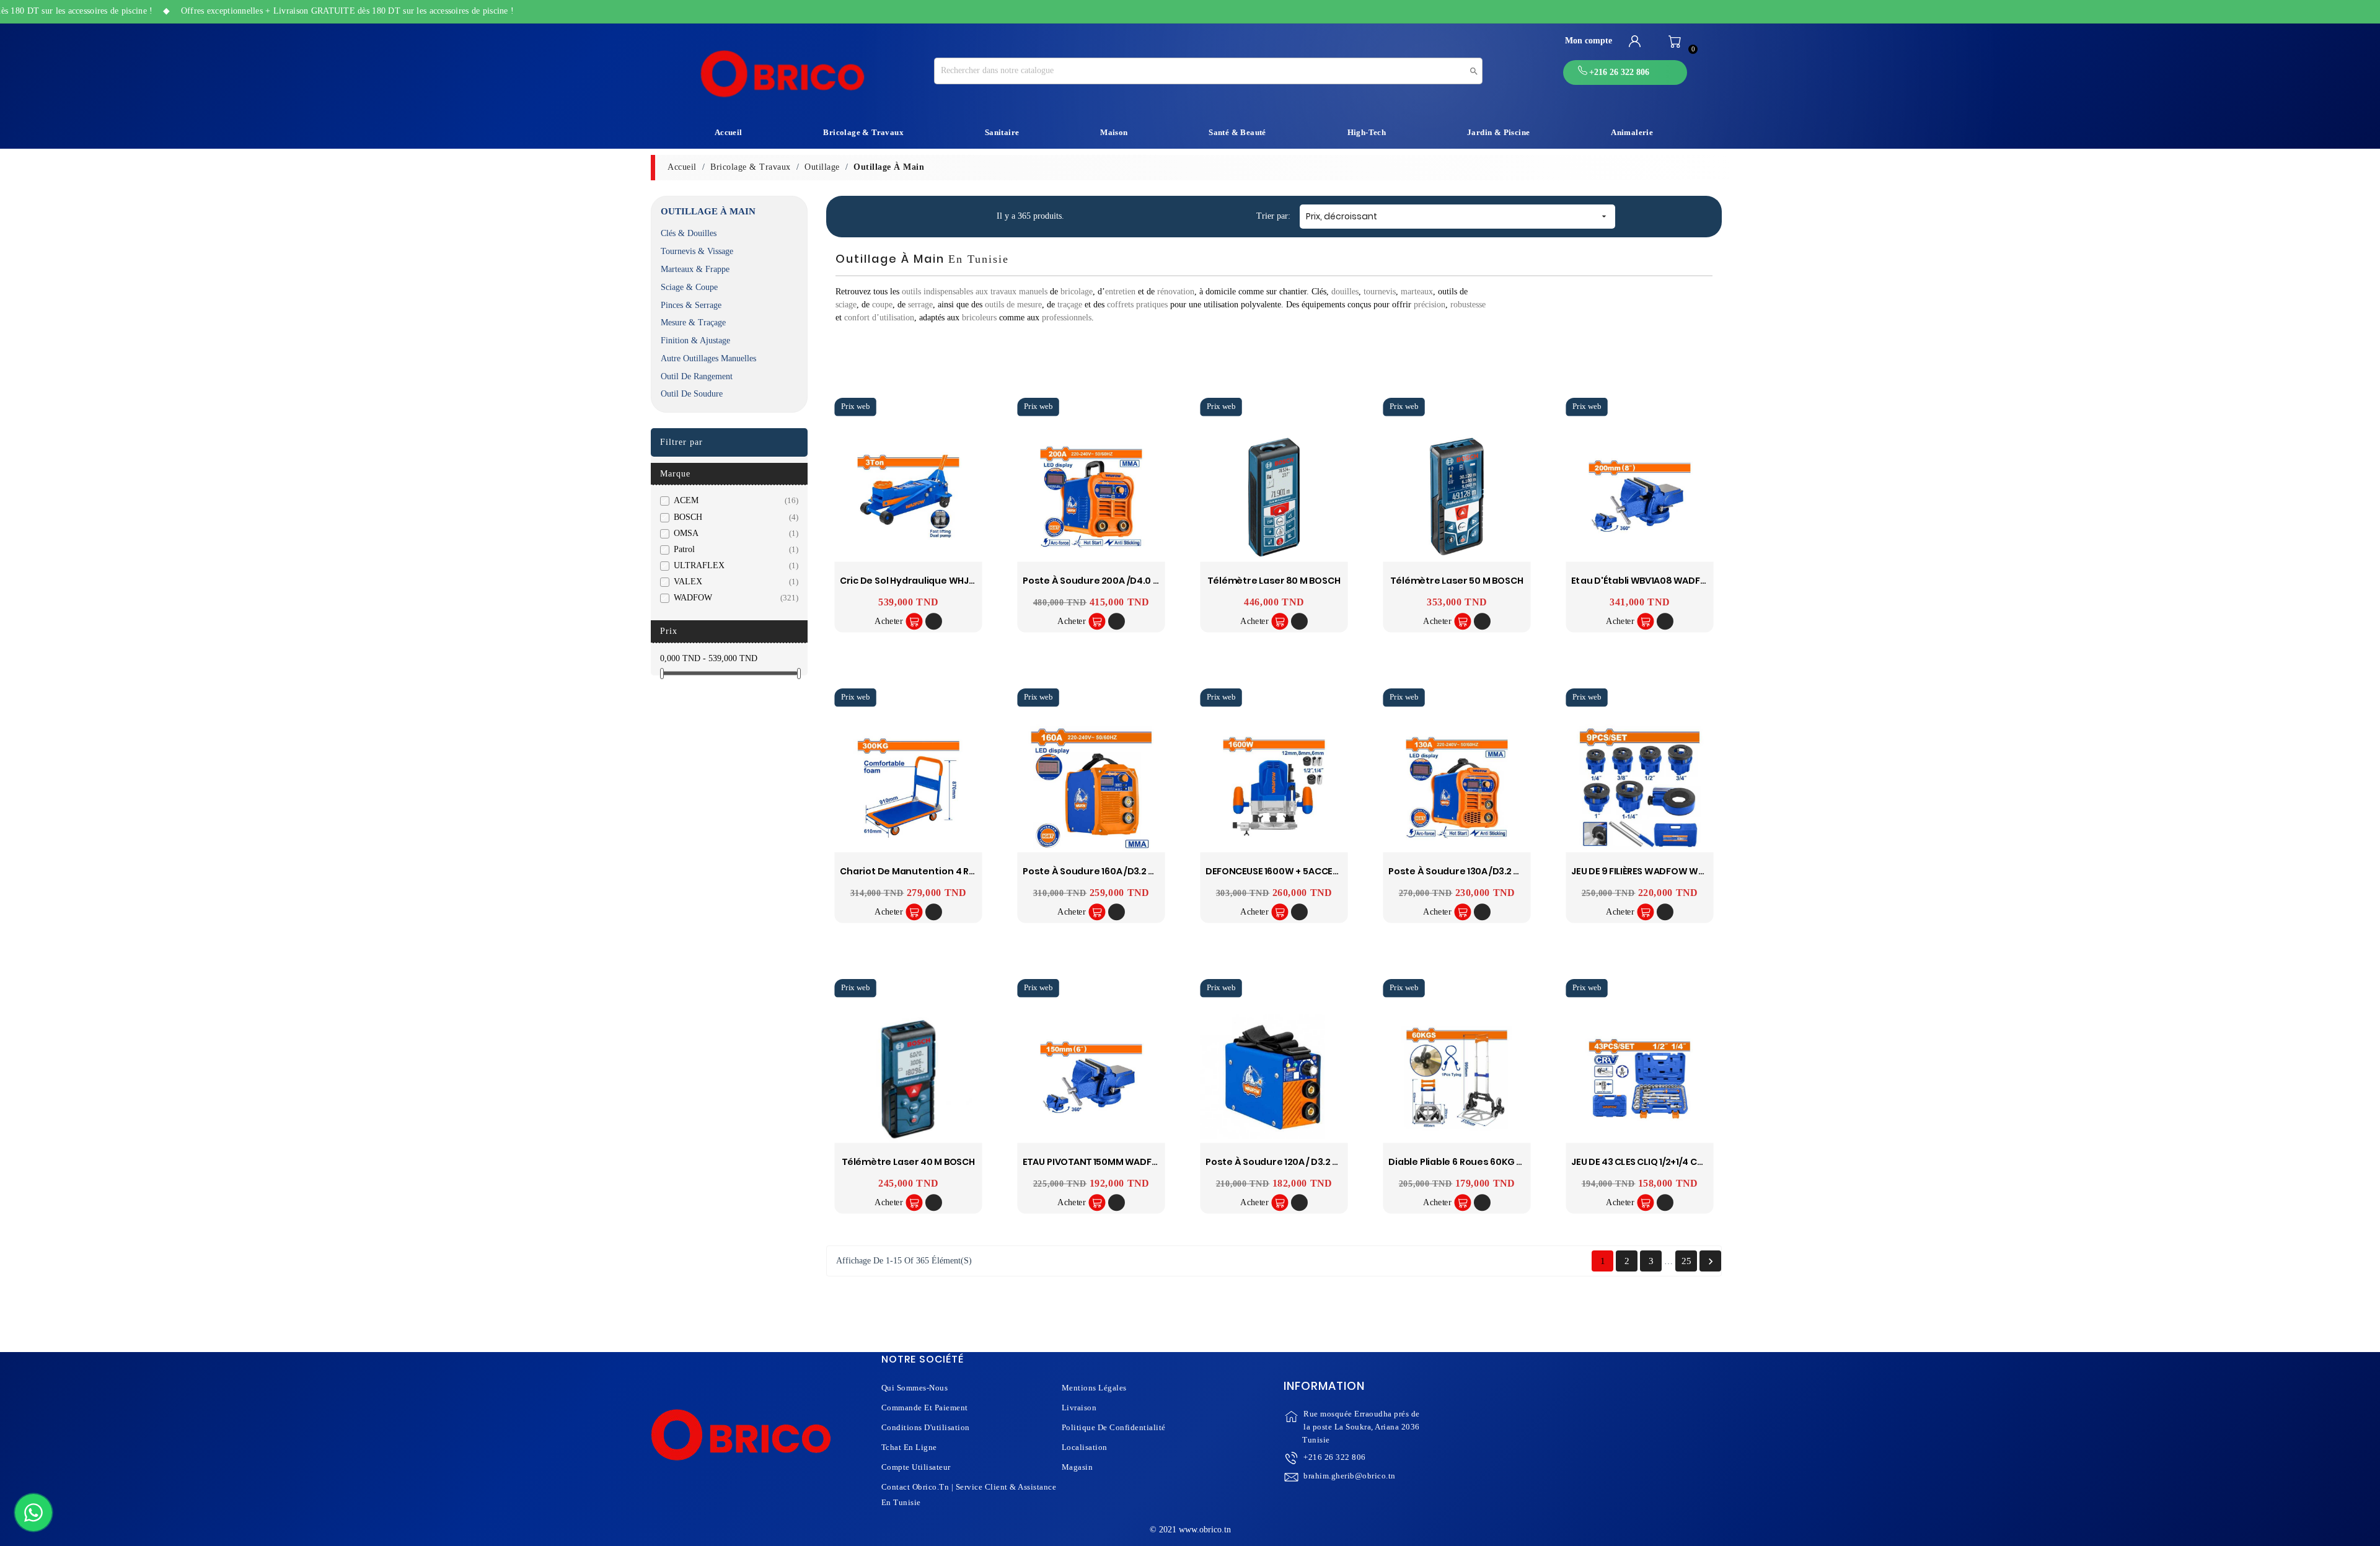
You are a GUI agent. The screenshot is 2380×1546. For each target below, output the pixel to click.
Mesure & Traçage (693, 323)
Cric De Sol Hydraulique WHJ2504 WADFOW (938, 581)
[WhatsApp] (33, 1513)
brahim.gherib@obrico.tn (1350, 1476)
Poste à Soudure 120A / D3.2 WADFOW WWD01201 (1315, 1162)
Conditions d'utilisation (926, 1427)
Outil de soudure (692, 394)
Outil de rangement (697, 376)
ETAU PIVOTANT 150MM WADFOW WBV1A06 (1117, 1162)
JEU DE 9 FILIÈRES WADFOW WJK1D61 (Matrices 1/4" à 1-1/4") (1700, 872)
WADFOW (734, 598)
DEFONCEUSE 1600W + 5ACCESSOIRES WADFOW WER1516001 (1335, 872)
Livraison (1079, 1408)
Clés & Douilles (689, 233)
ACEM (734, 500)
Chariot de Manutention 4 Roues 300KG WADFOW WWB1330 (976, 872)
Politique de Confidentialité (1114, 1427)
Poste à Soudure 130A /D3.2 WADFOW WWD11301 (1495, 872)
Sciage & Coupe (689, 287)
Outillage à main (708, 211)
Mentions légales (1094, 1388)
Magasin (1078, 1467)
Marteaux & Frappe (695, 269)
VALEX (734, 582)
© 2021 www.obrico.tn (1190, 1530)
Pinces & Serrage (691, 305)
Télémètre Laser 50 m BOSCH (1457, 581)
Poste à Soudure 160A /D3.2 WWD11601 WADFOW (1130, 872)
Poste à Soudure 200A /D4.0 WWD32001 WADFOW (1135, 581)
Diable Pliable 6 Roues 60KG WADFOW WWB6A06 (1498, 1162)
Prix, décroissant (1458, 216)
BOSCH (734, 517)
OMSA (734, 533)
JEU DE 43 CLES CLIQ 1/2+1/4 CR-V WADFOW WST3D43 (1687, 1162)
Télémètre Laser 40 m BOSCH (908, 1162)
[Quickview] (934, 622)
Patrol (734, 549)
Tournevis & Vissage (697, 251)
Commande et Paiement (925, 1408)
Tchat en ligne (909, 1447)
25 (1686, 1261)
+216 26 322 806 (1335, 1457)
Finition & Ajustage (695, 340)
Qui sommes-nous (915, 1388)
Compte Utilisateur (916, 1467)
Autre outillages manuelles (708, 358)
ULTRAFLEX (734, 565)
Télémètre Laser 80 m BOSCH (1274, 581)
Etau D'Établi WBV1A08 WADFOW (1644, 581)
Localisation (1085, 1447)
